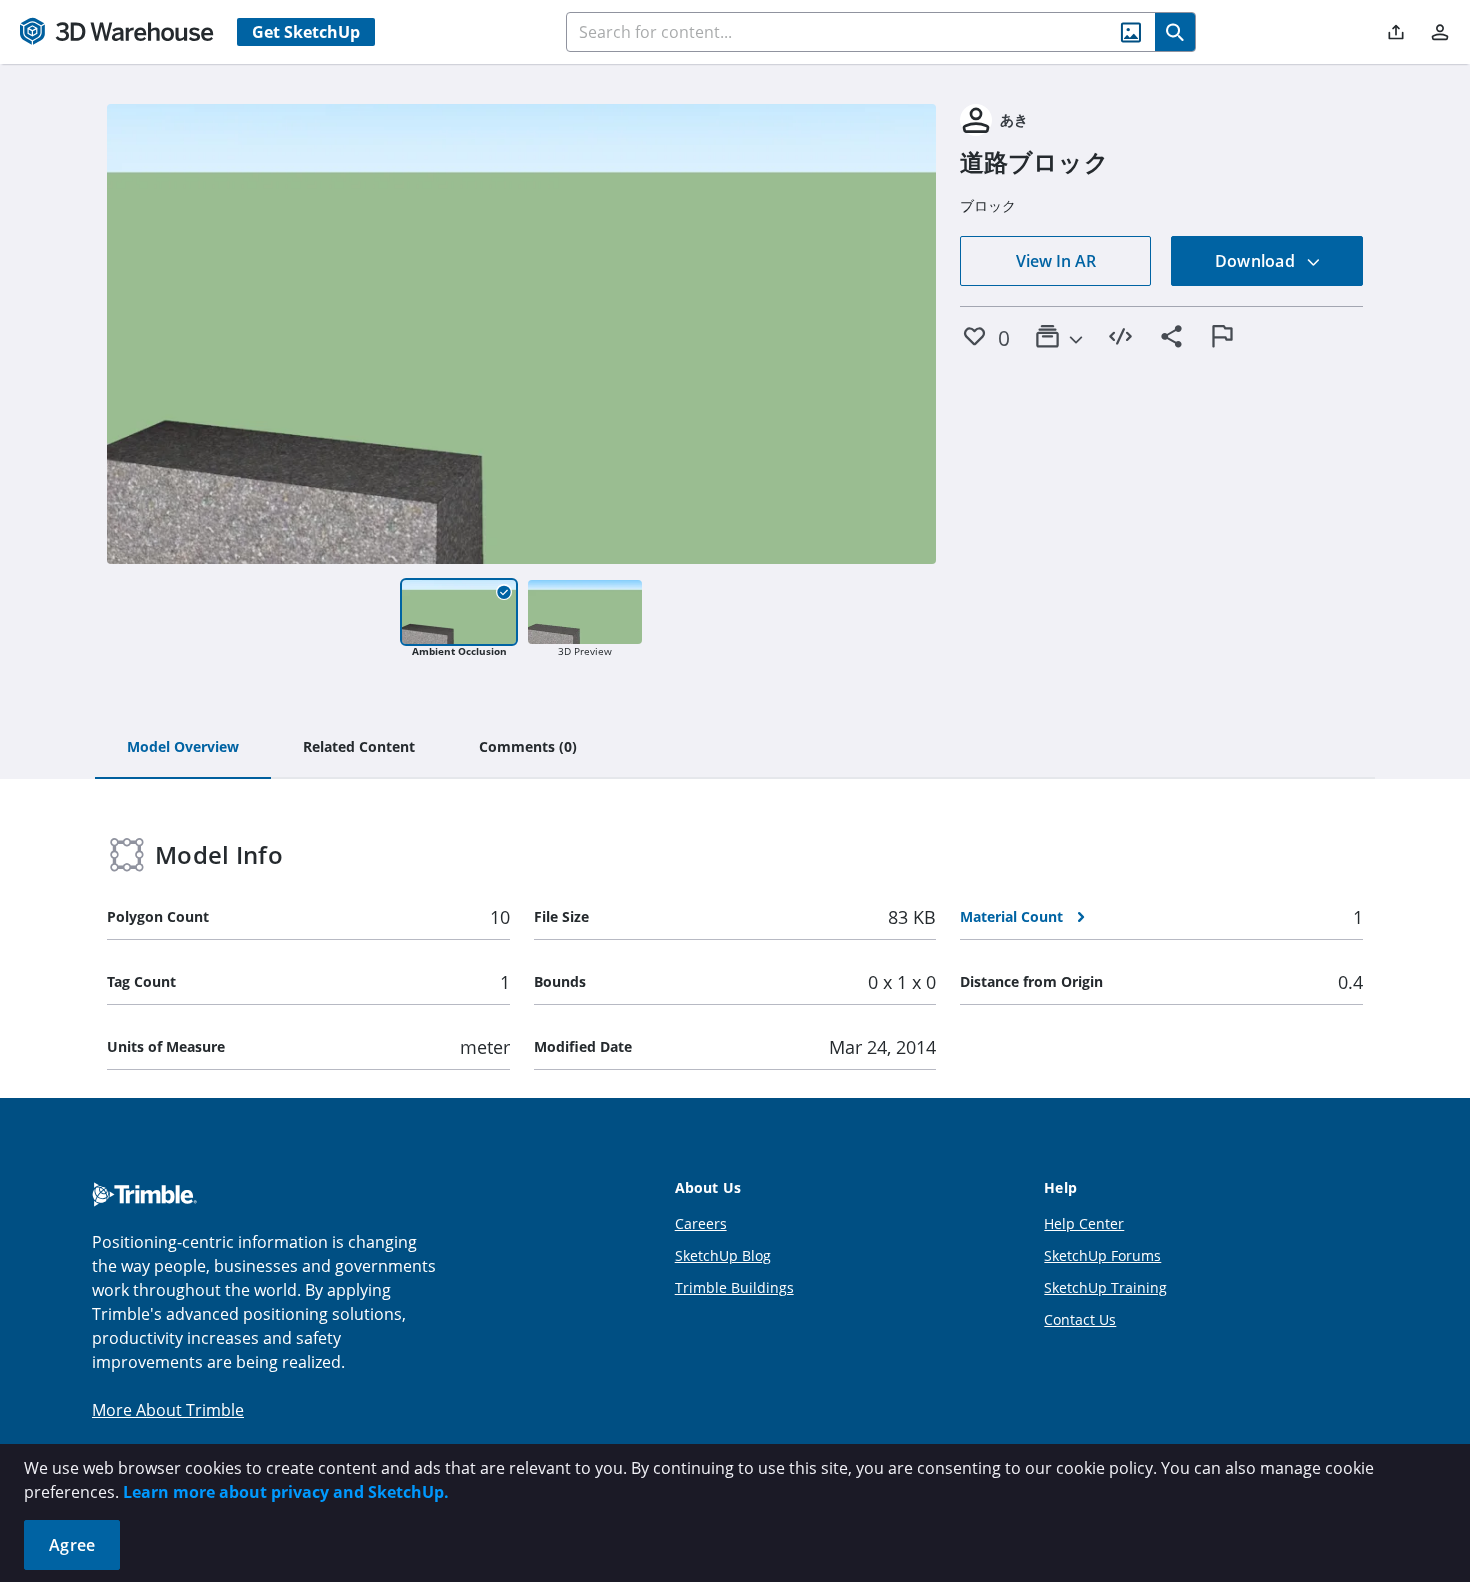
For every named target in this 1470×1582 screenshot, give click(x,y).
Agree (72, 1545)
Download (1257, 261)
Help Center (1084, 1223)
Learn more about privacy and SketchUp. (286, 1492)
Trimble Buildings (734, 1287)
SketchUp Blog (723, 1255)
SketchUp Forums (1102, 1255)
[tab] (183, 748)
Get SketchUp (306, 32)
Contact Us (1080, 1319)
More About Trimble (168, 1410)
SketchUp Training (1105, 1287)
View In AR (1056, 261)
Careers (701, 1223)
